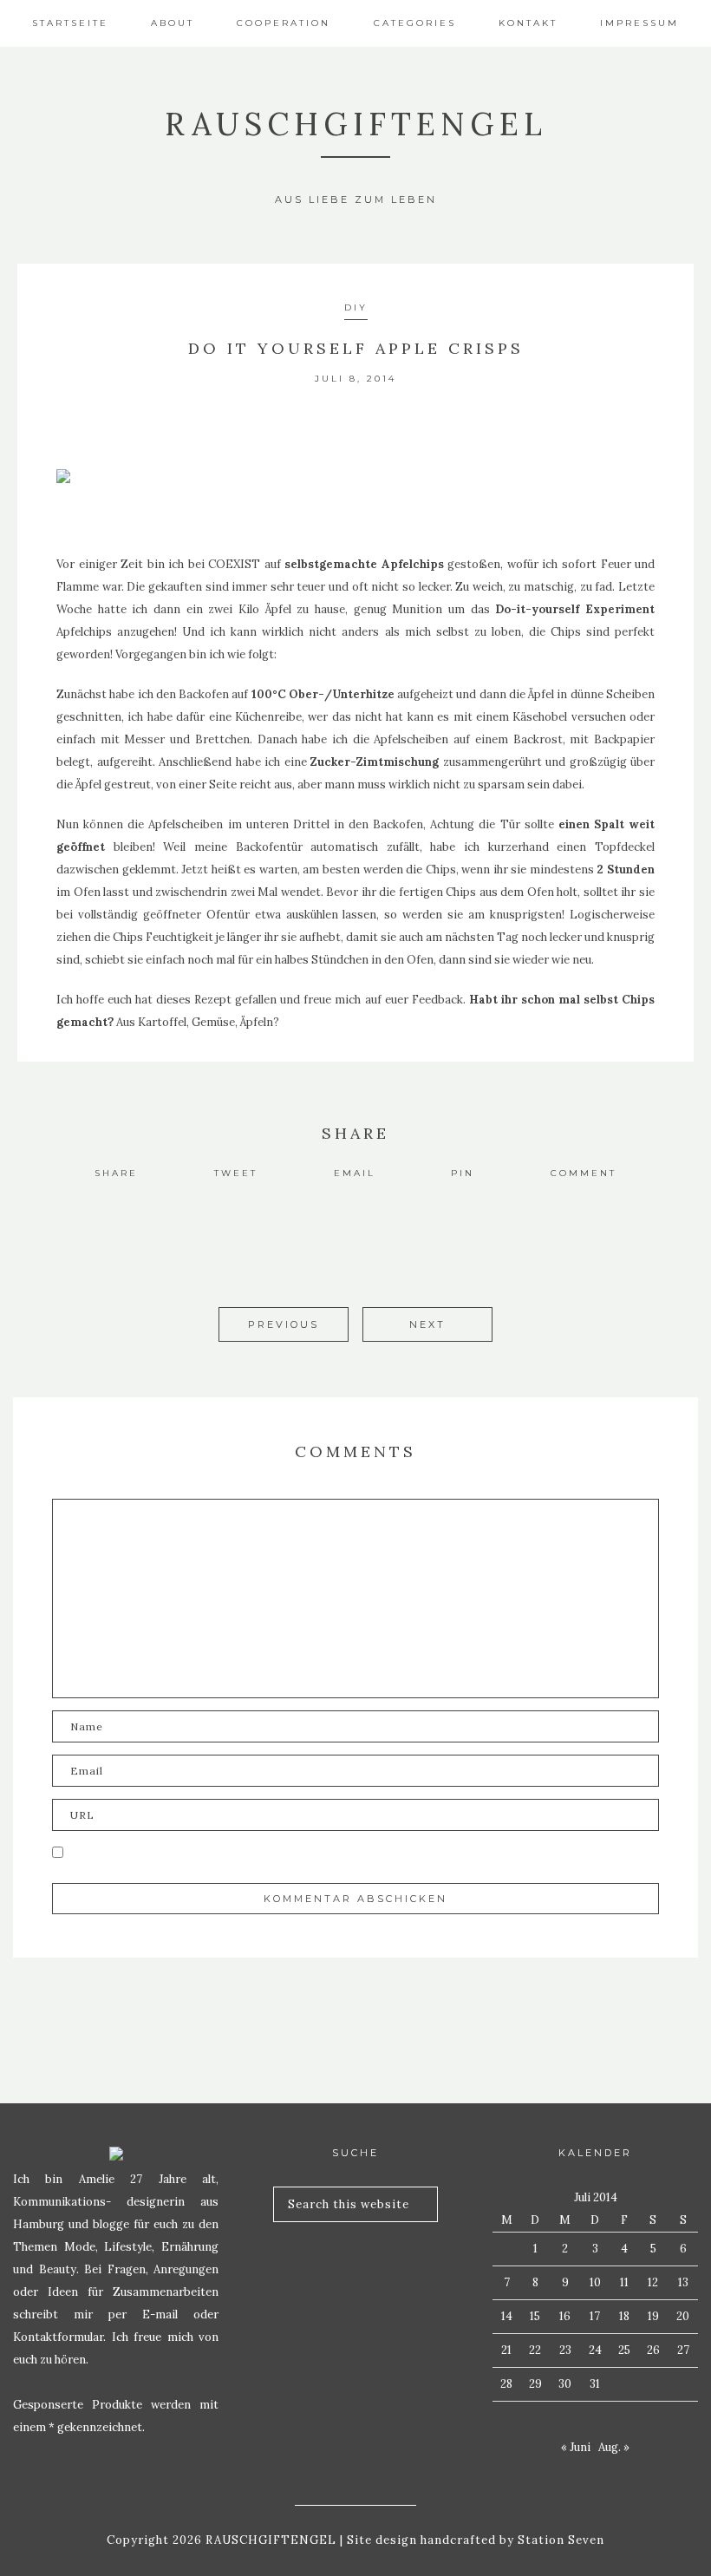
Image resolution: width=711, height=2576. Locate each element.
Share (116, 1173)
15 (535, 2316)
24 (595, 2350)
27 (683, 2350)
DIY (356, 307)
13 (683, 2282)
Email (355, 1173)
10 (595, 2282)
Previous (284, 1324)
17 (595, 2316)
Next (427, 1324)
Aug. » (614, 2447)
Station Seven (559, 2540)
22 (535, 2350)
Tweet (236, 1173)
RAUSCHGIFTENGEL (356, 124)
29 (535, 2384)
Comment (584, 1173)
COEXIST (236, 564)
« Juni (576, 2447)
